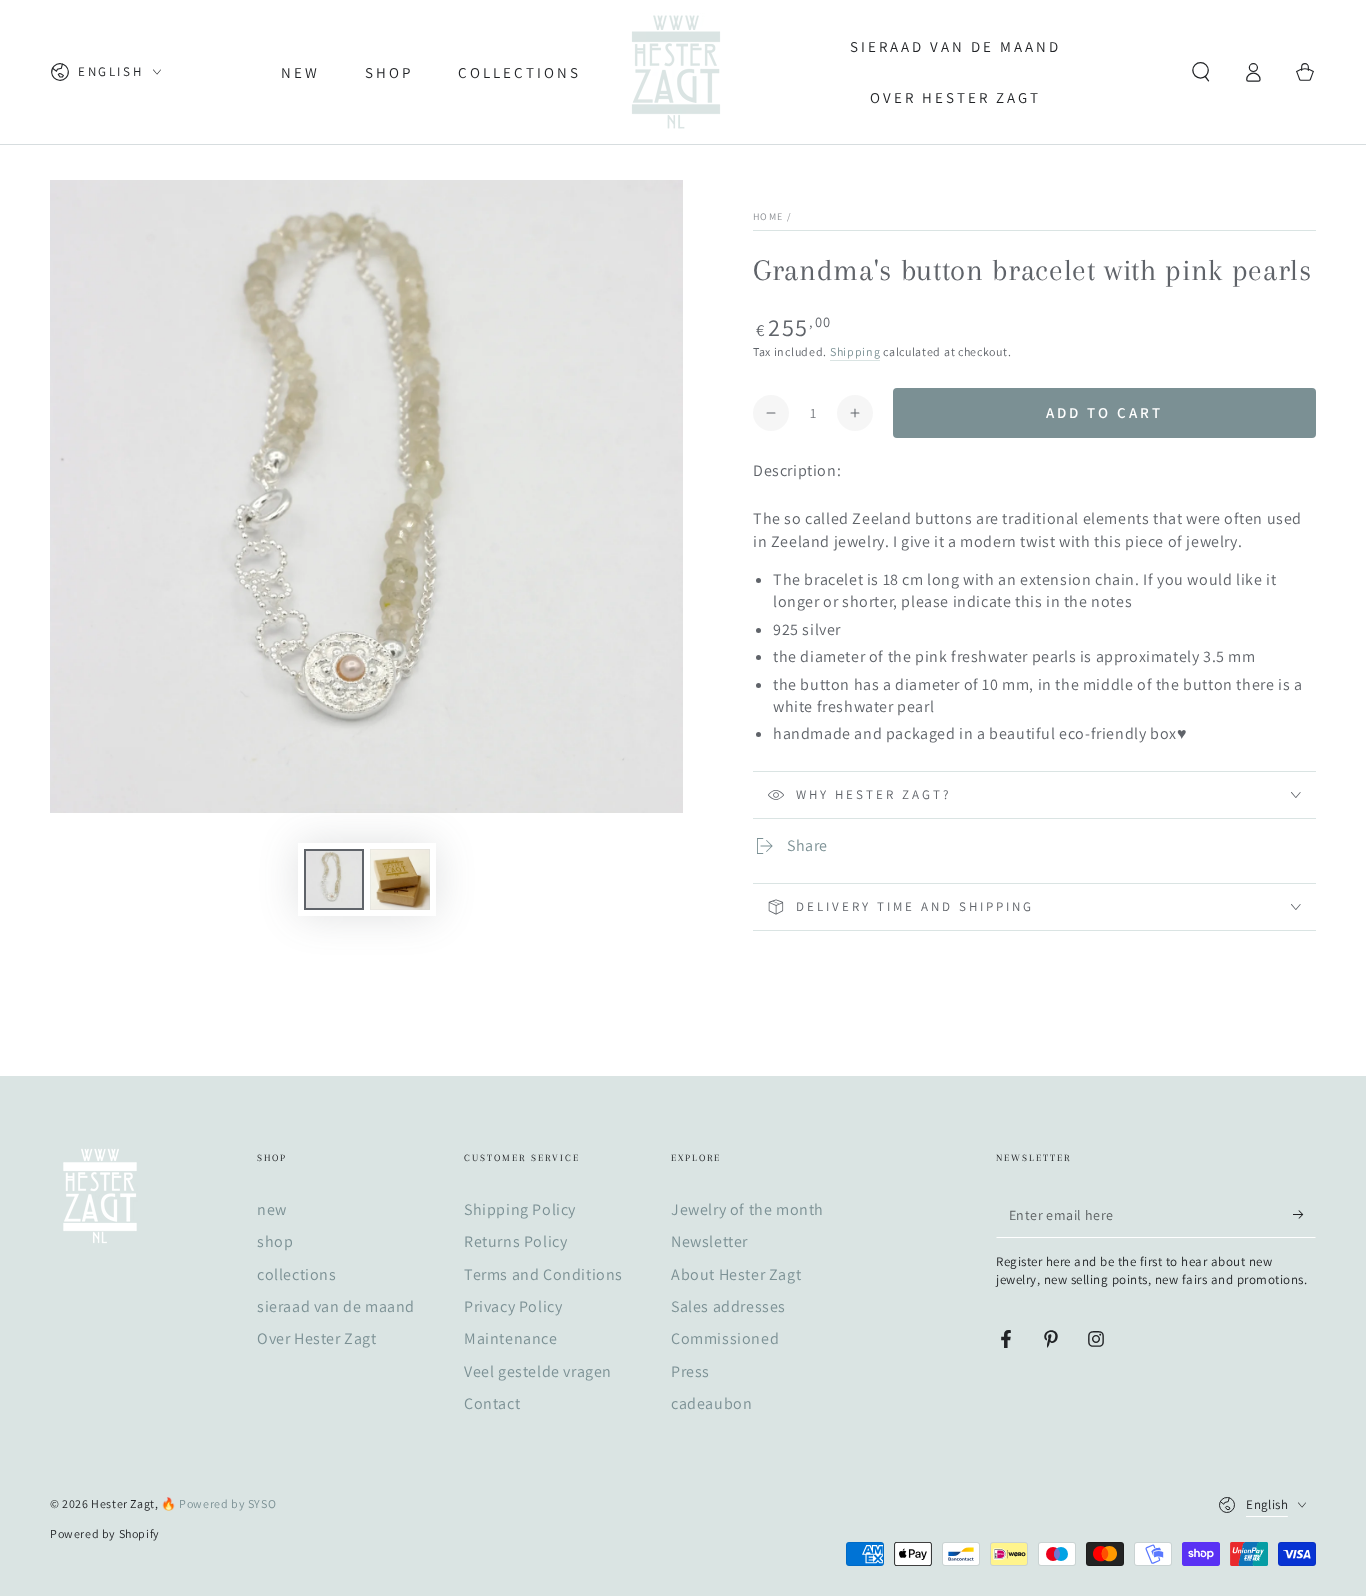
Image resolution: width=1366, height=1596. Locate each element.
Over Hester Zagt (317, 1338)
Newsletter (709, 1241)
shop (275, 1241)
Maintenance (511, 1338)
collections (297, 1274)
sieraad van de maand (336, 1306)
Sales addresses (728, 1306)
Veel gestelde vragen (538, 1371)
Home (768, 216)
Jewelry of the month (747, 1209)
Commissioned (725, 1338)
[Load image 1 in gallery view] (334, 879)
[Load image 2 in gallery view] (400, 879)
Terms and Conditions (543, 1274)
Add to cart (1104, 412)
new (272, 1209)
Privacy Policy (513, 1306)
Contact (492, 1403)
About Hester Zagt (736, 1274)
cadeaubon (711, 1403)
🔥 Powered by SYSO (218, 1503)
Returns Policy (515, 1241)
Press (690, 1371)
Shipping (855, 351)
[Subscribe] (1304, 1215)
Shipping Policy (520, 1209)
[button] (1201, 72)
